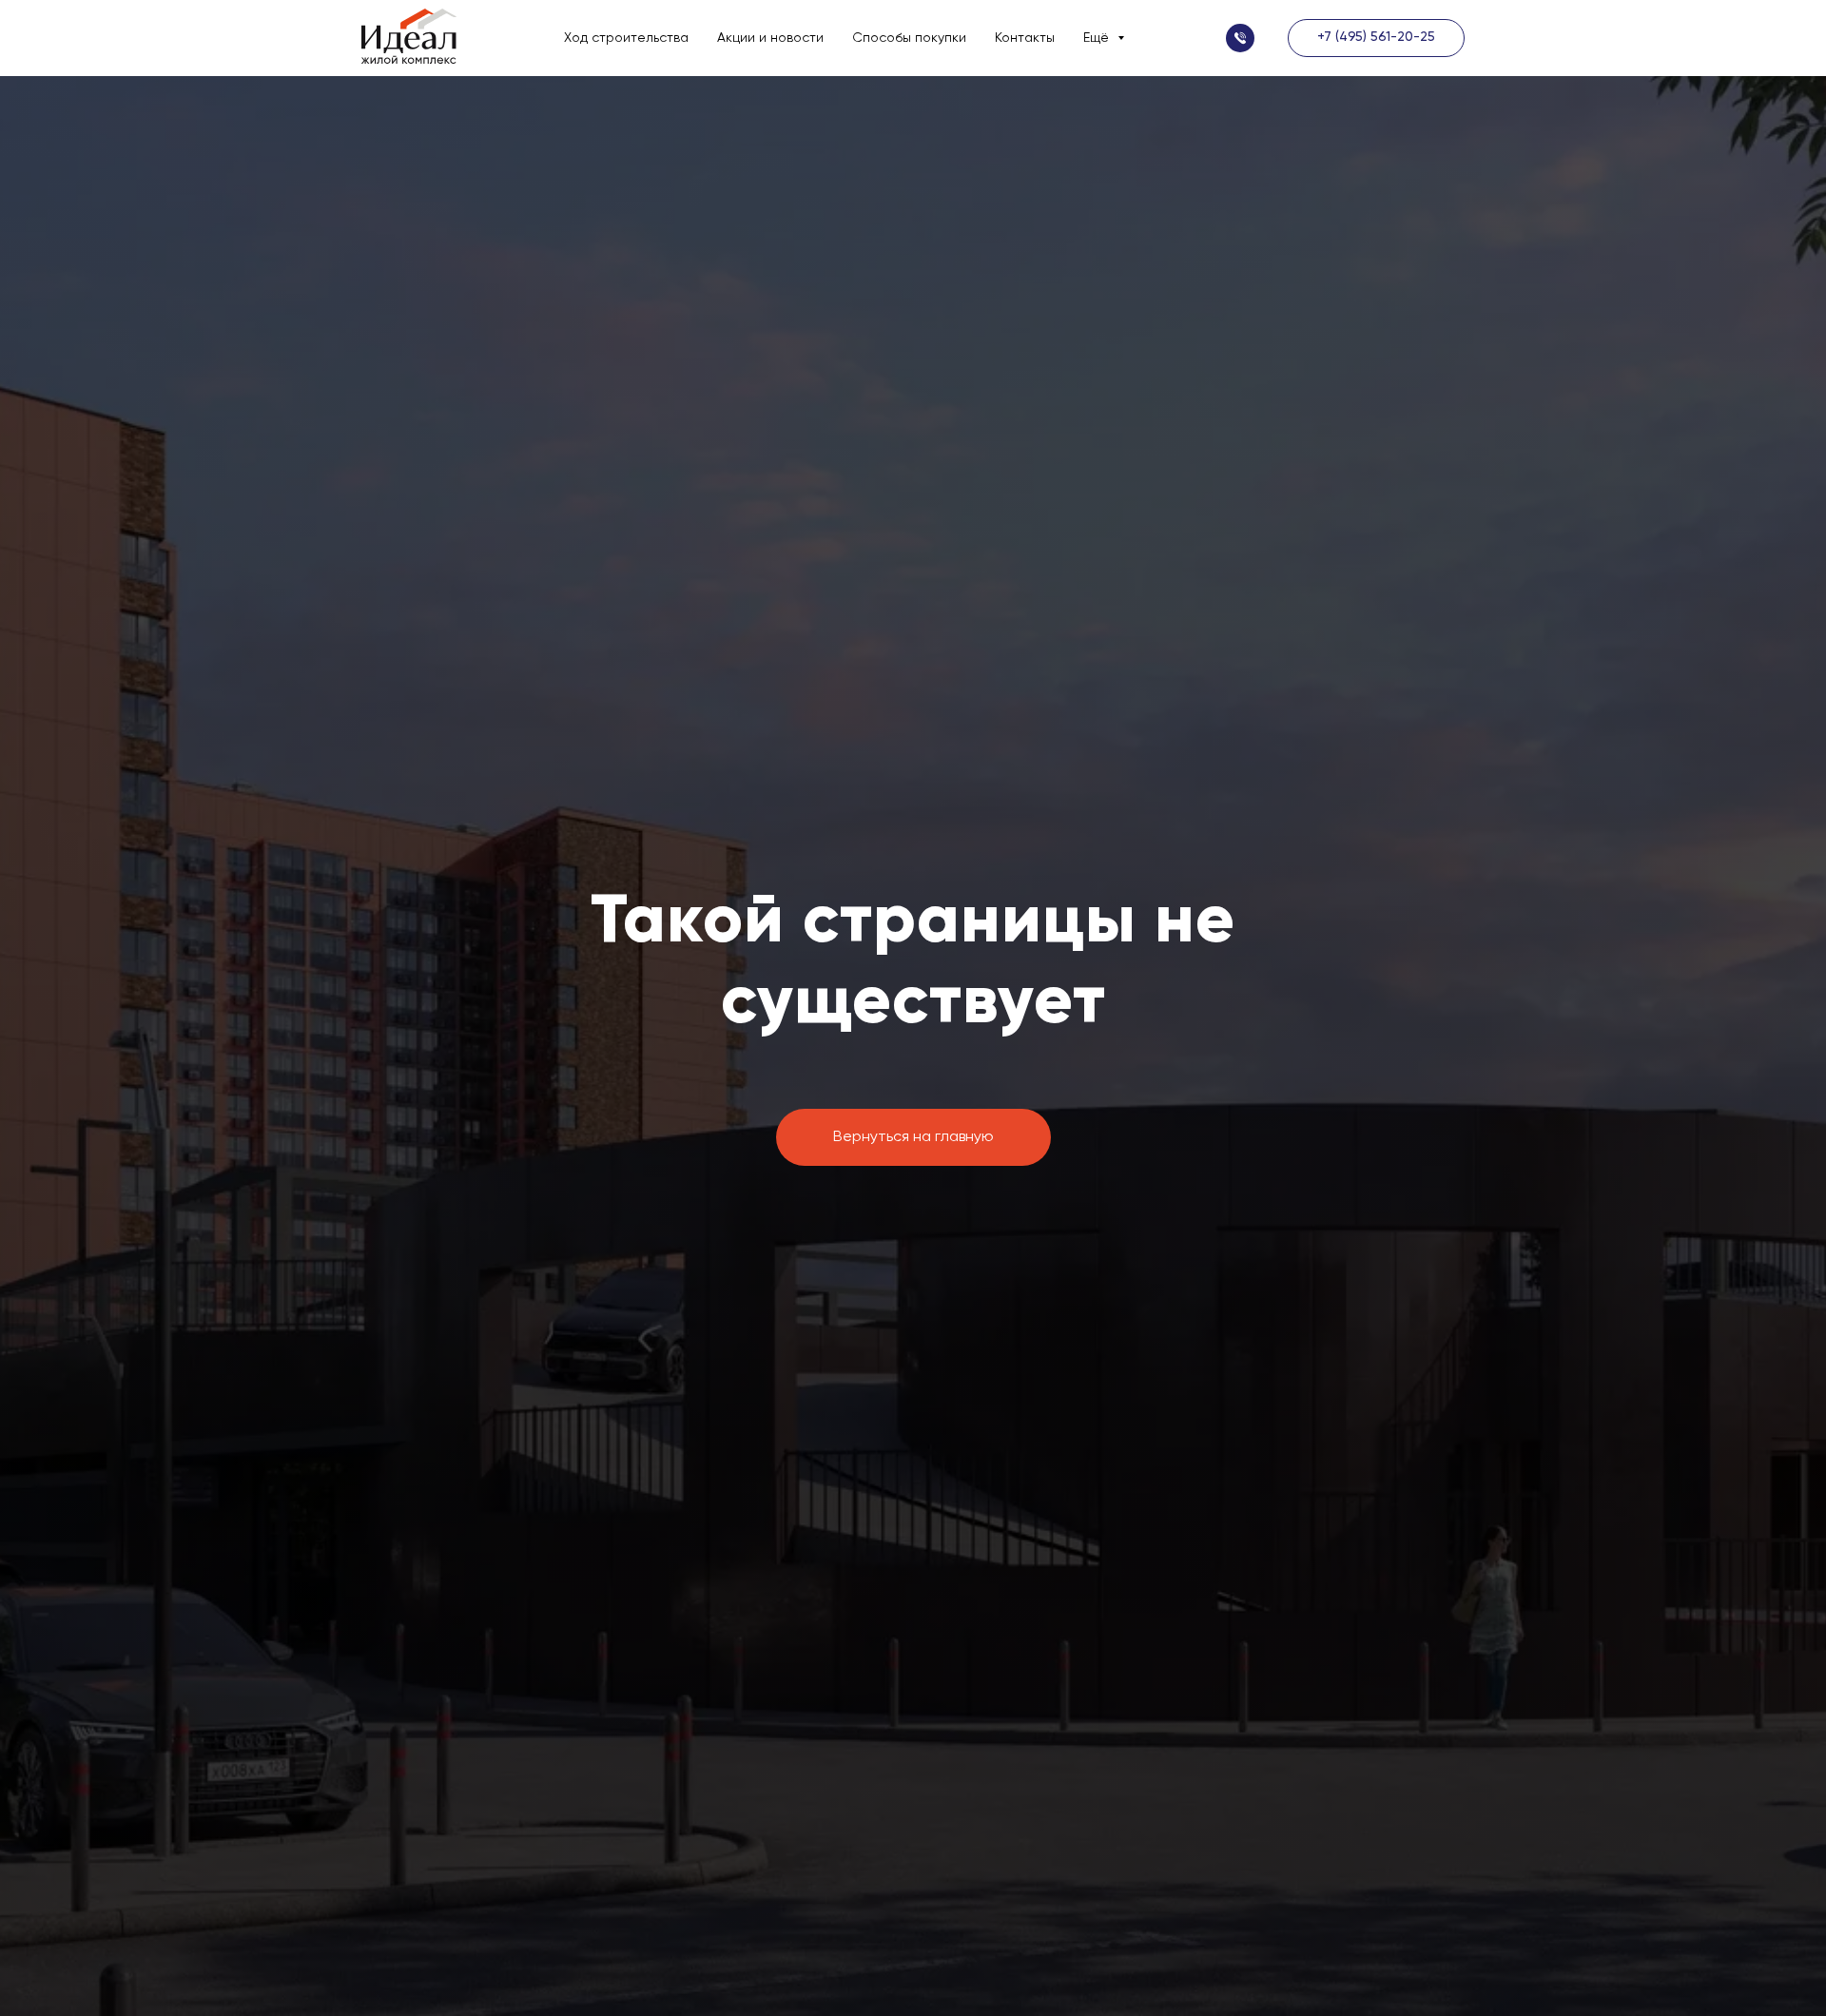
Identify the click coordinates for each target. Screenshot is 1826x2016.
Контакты (1025, 38)
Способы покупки (909, 38)
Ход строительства (626, 38)
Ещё (1098, 38)
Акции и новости (770, 38)
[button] (1240, 38)
